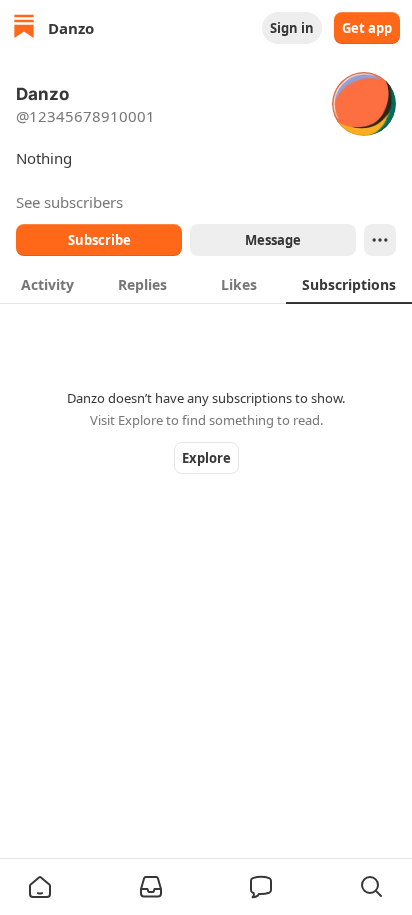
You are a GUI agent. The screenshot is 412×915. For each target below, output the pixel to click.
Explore (206, 458)
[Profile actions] (380, 240)
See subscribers (69, 202)
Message (273, 240)
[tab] (47, 284)
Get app (367, 28)
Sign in (292, 28)
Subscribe (99, 240)
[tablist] (206, 284)
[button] (40, 887)
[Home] (24, 28)
